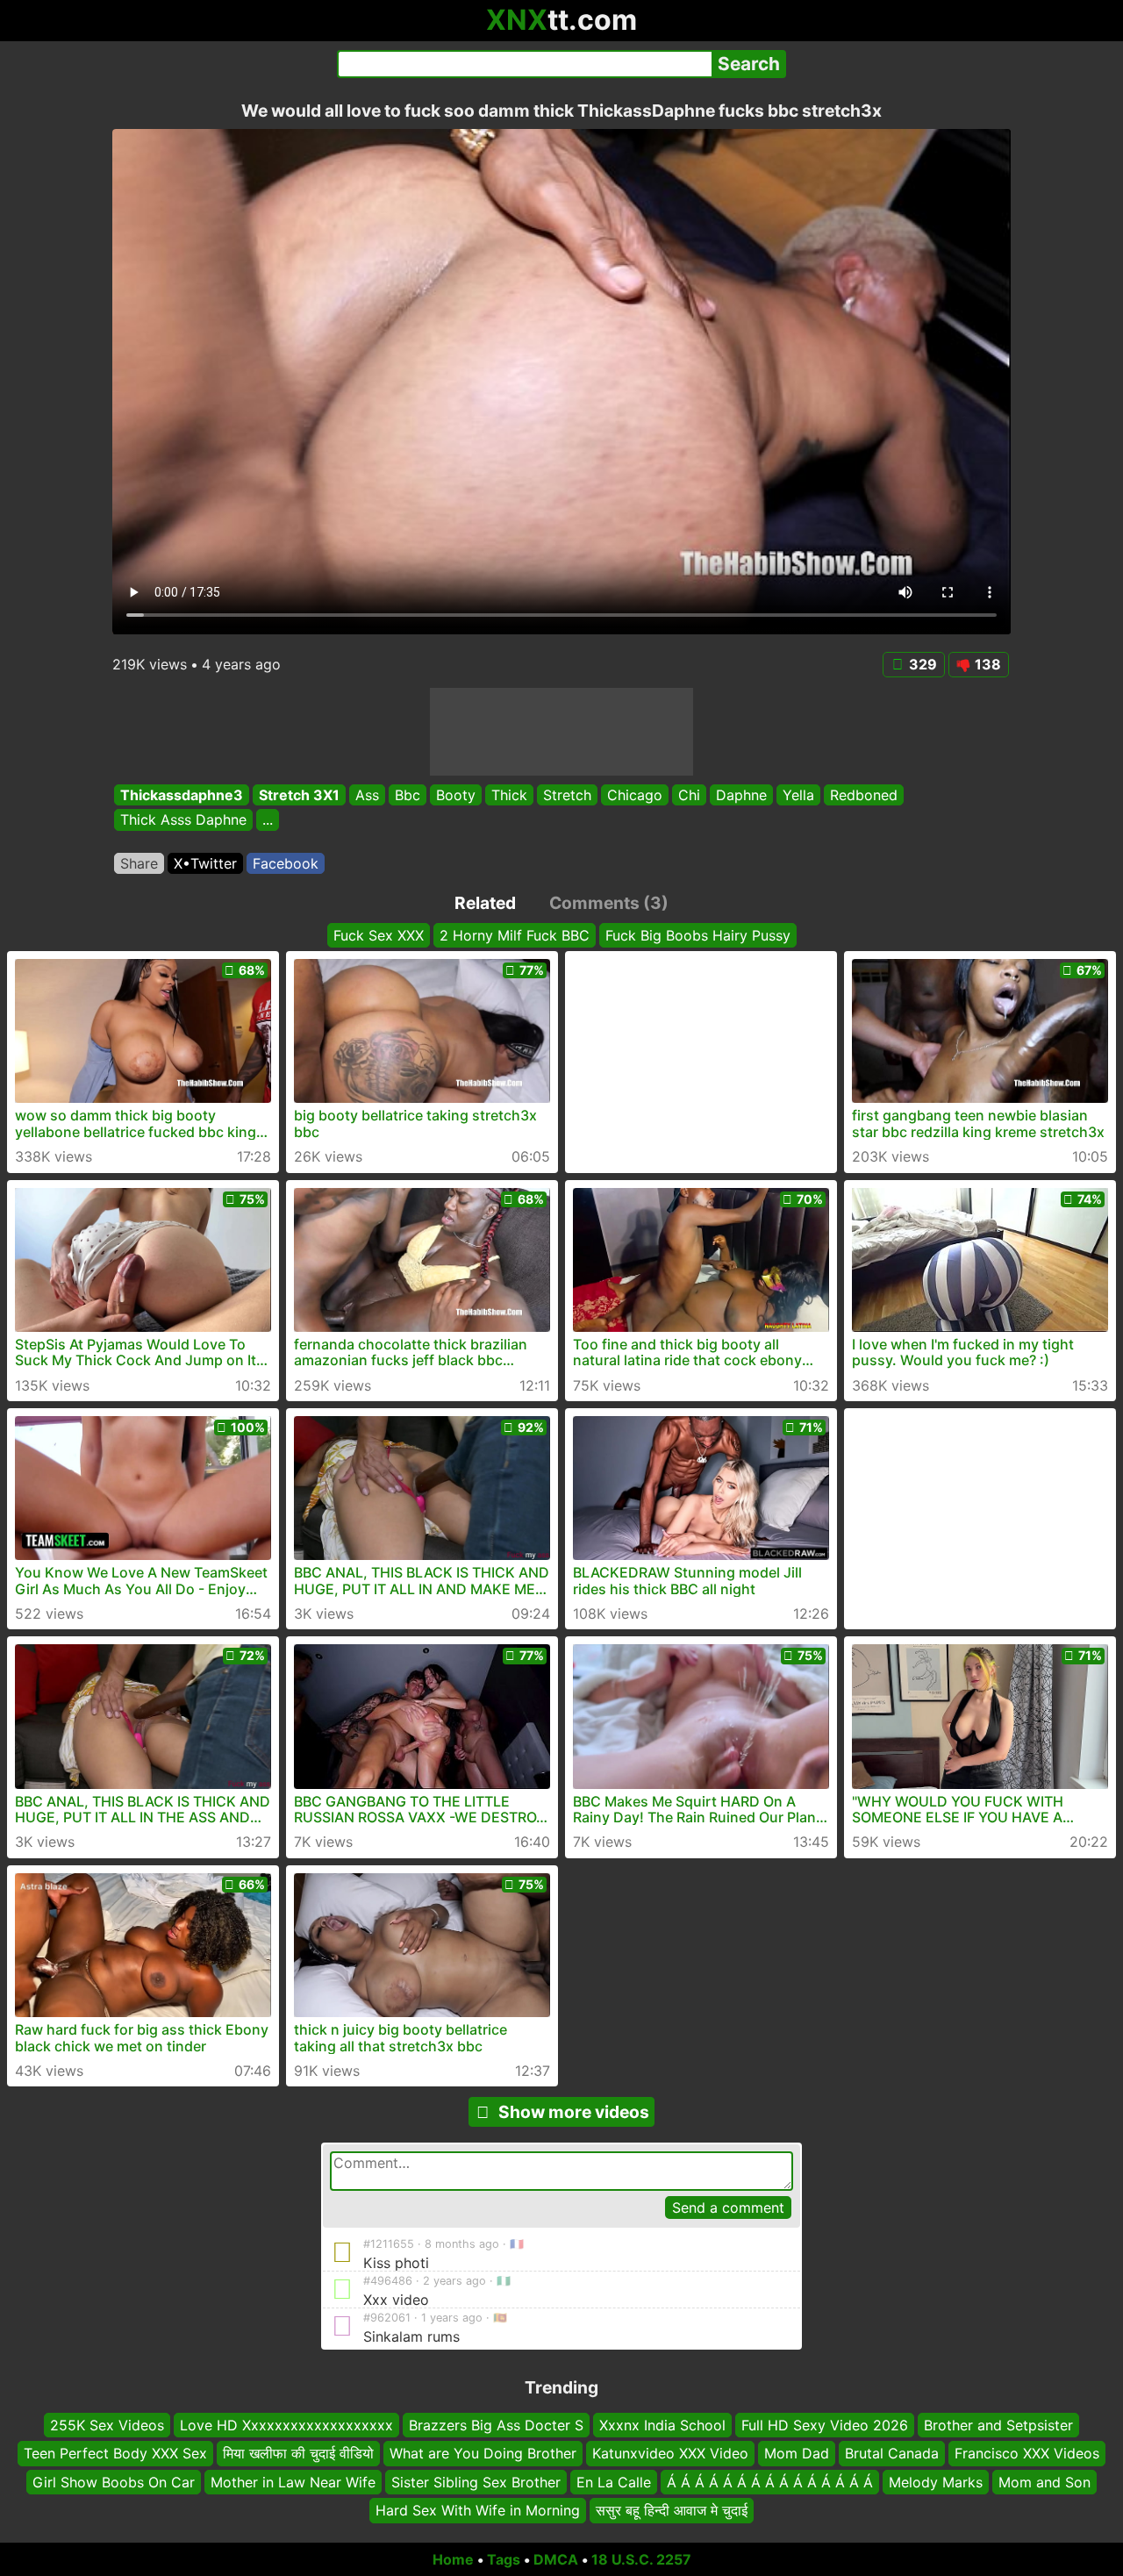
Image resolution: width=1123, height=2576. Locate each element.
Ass (367, 795)
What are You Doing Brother (483, 2454)
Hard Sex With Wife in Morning (478, 2510)
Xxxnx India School (662, 2425)
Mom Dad (797, 2454)
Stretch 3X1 (299, 795)
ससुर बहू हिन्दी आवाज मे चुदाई (672, 2510)
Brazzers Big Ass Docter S (496, 2425)
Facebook (286, 863)
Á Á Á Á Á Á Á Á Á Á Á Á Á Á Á (770, 2482)
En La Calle (614, 2482)
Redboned (864, 795)
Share (139, 863)
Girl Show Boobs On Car (114, 2482)
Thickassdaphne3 (182, 795)
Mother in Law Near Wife (293, 2482)
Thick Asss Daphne (183, 820)
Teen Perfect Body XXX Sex (115, 2454)
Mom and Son (1044, 2482)
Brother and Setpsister (998, 2425)
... (268, 820)
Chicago (635, 795)
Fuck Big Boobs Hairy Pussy (698, 935)
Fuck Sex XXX (379, 935)
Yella (798, 795)
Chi (689, 795)
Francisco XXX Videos (1027, 2454)
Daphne (741, 795)
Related (485, 903)
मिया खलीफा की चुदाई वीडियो (298, 2454)
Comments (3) (609, 903)
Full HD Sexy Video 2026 (825, 2425)
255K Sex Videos (107, 2425)
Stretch (567, 795)
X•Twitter (205, 863)
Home (453, 2559)
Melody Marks (936, 2482)
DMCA (556, 2559)
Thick (509, 795)
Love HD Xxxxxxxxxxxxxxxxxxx (286, 2425)
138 (988, 664)
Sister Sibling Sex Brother (476, 2482)
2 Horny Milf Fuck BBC (515, 935)
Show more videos (574, 2112)
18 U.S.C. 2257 (641, 2559)
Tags (504, 2559)
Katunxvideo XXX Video (670, 2454)
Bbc (408, 795)
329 (923, 664)
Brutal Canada (892, 2454)
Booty (456, 795)
